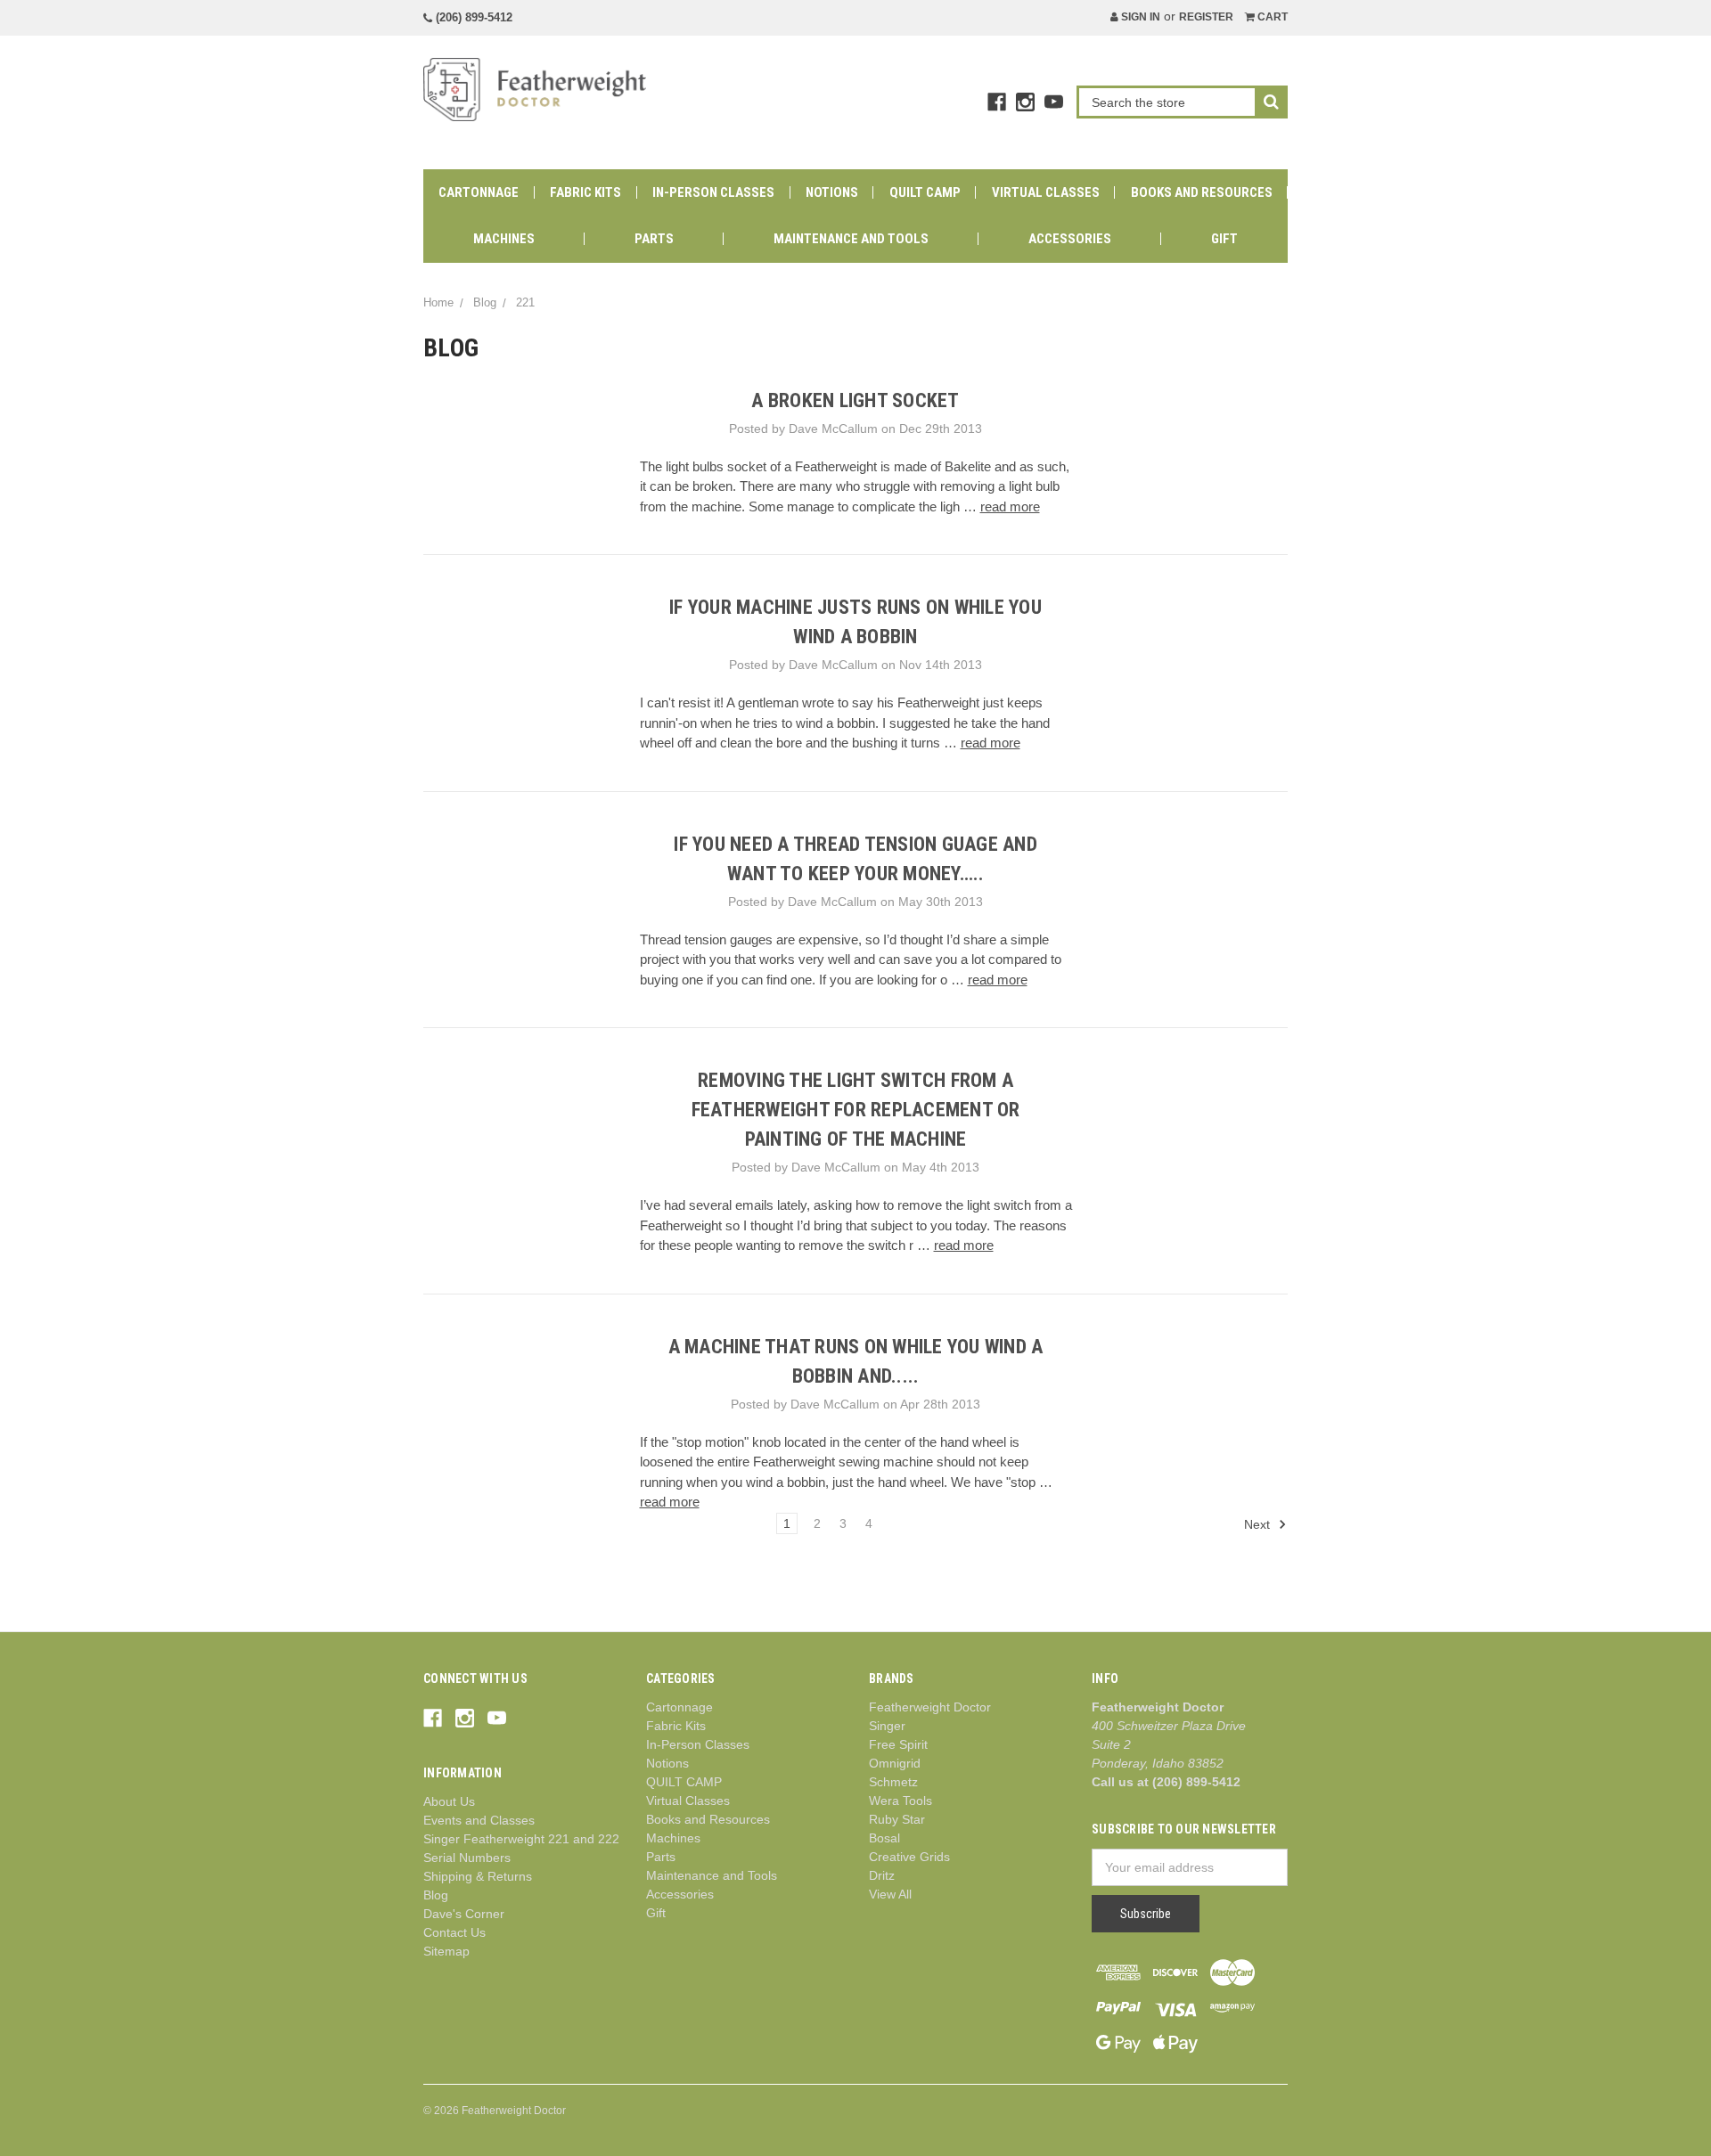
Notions (832, 192)
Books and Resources (1202, 192)
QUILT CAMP (925, 192)
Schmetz (893, 1782)
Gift (1224, 239)
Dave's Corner (464, 1914)
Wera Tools (901, 1801)
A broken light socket (855, 400)
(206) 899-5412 (472, 17)
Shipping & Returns (478, 1876)
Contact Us (454, 1932)
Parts (654, 239)
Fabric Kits (585, 192)
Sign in (1139, 17)
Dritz (882, 1875)
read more (1010, 506)
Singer (887, 1726)
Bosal (884, 1838)
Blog (436, 1895)
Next (1259, 1524)
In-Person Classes (713, 192)
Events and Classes (479, 1820)
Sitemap (446, 1951)
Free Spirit (898, 1744)
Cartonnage (479, 192)
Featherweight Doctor (930, 1707)
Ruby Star (897, 1819)
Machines (504, 239)
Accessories (1070, 239)
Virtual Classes (1046, 192)
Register (1206, 17)
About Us (449, 1801)
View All (890, 1894)
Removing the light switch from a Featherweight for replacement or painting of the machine (856, 1110)
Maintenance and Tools (851, 239)
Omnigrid (895, 1763)
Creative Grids (909, 1857)
